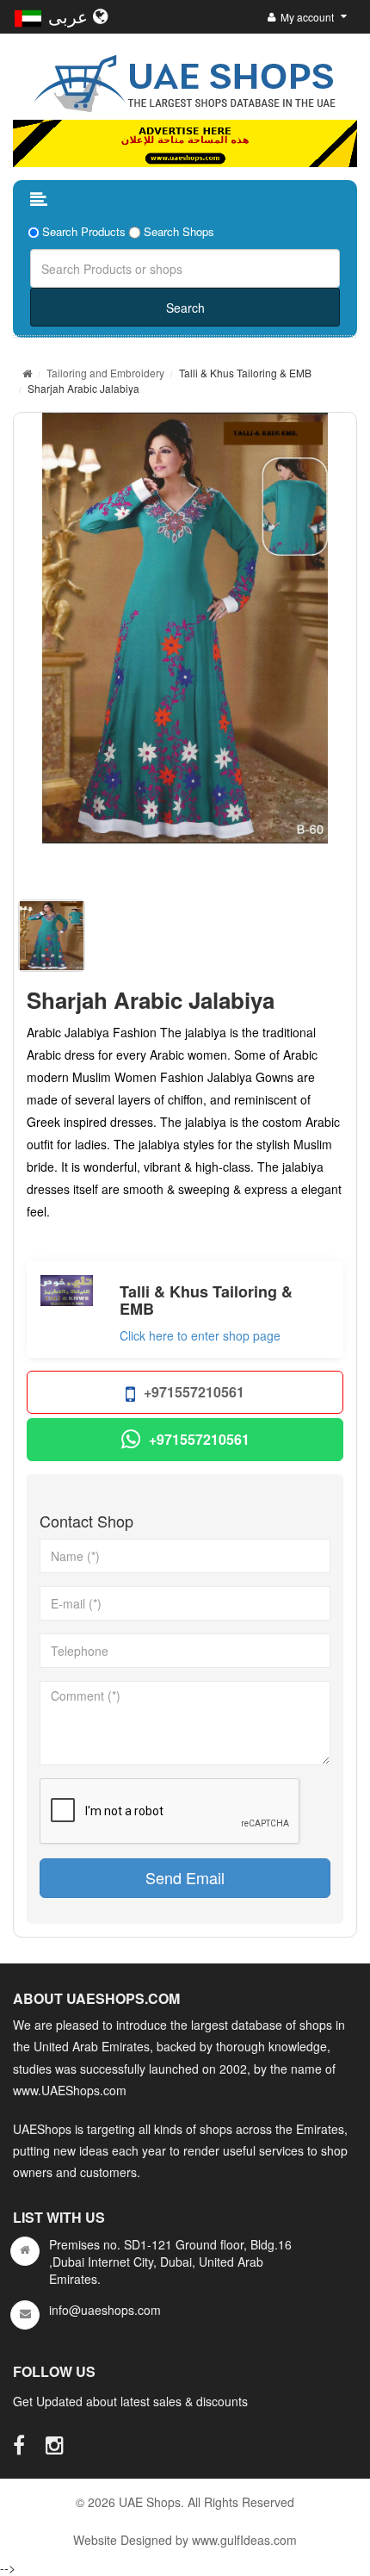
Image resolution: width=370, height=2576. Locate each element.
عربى (71, 16)
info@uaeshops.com (105, 2310)
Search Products (84, 232)
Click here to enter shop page (200, 1335)
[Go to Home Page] (27, 373)
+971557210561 (194, 1392)
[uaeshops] (185, 80)
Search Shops (179, 232)
